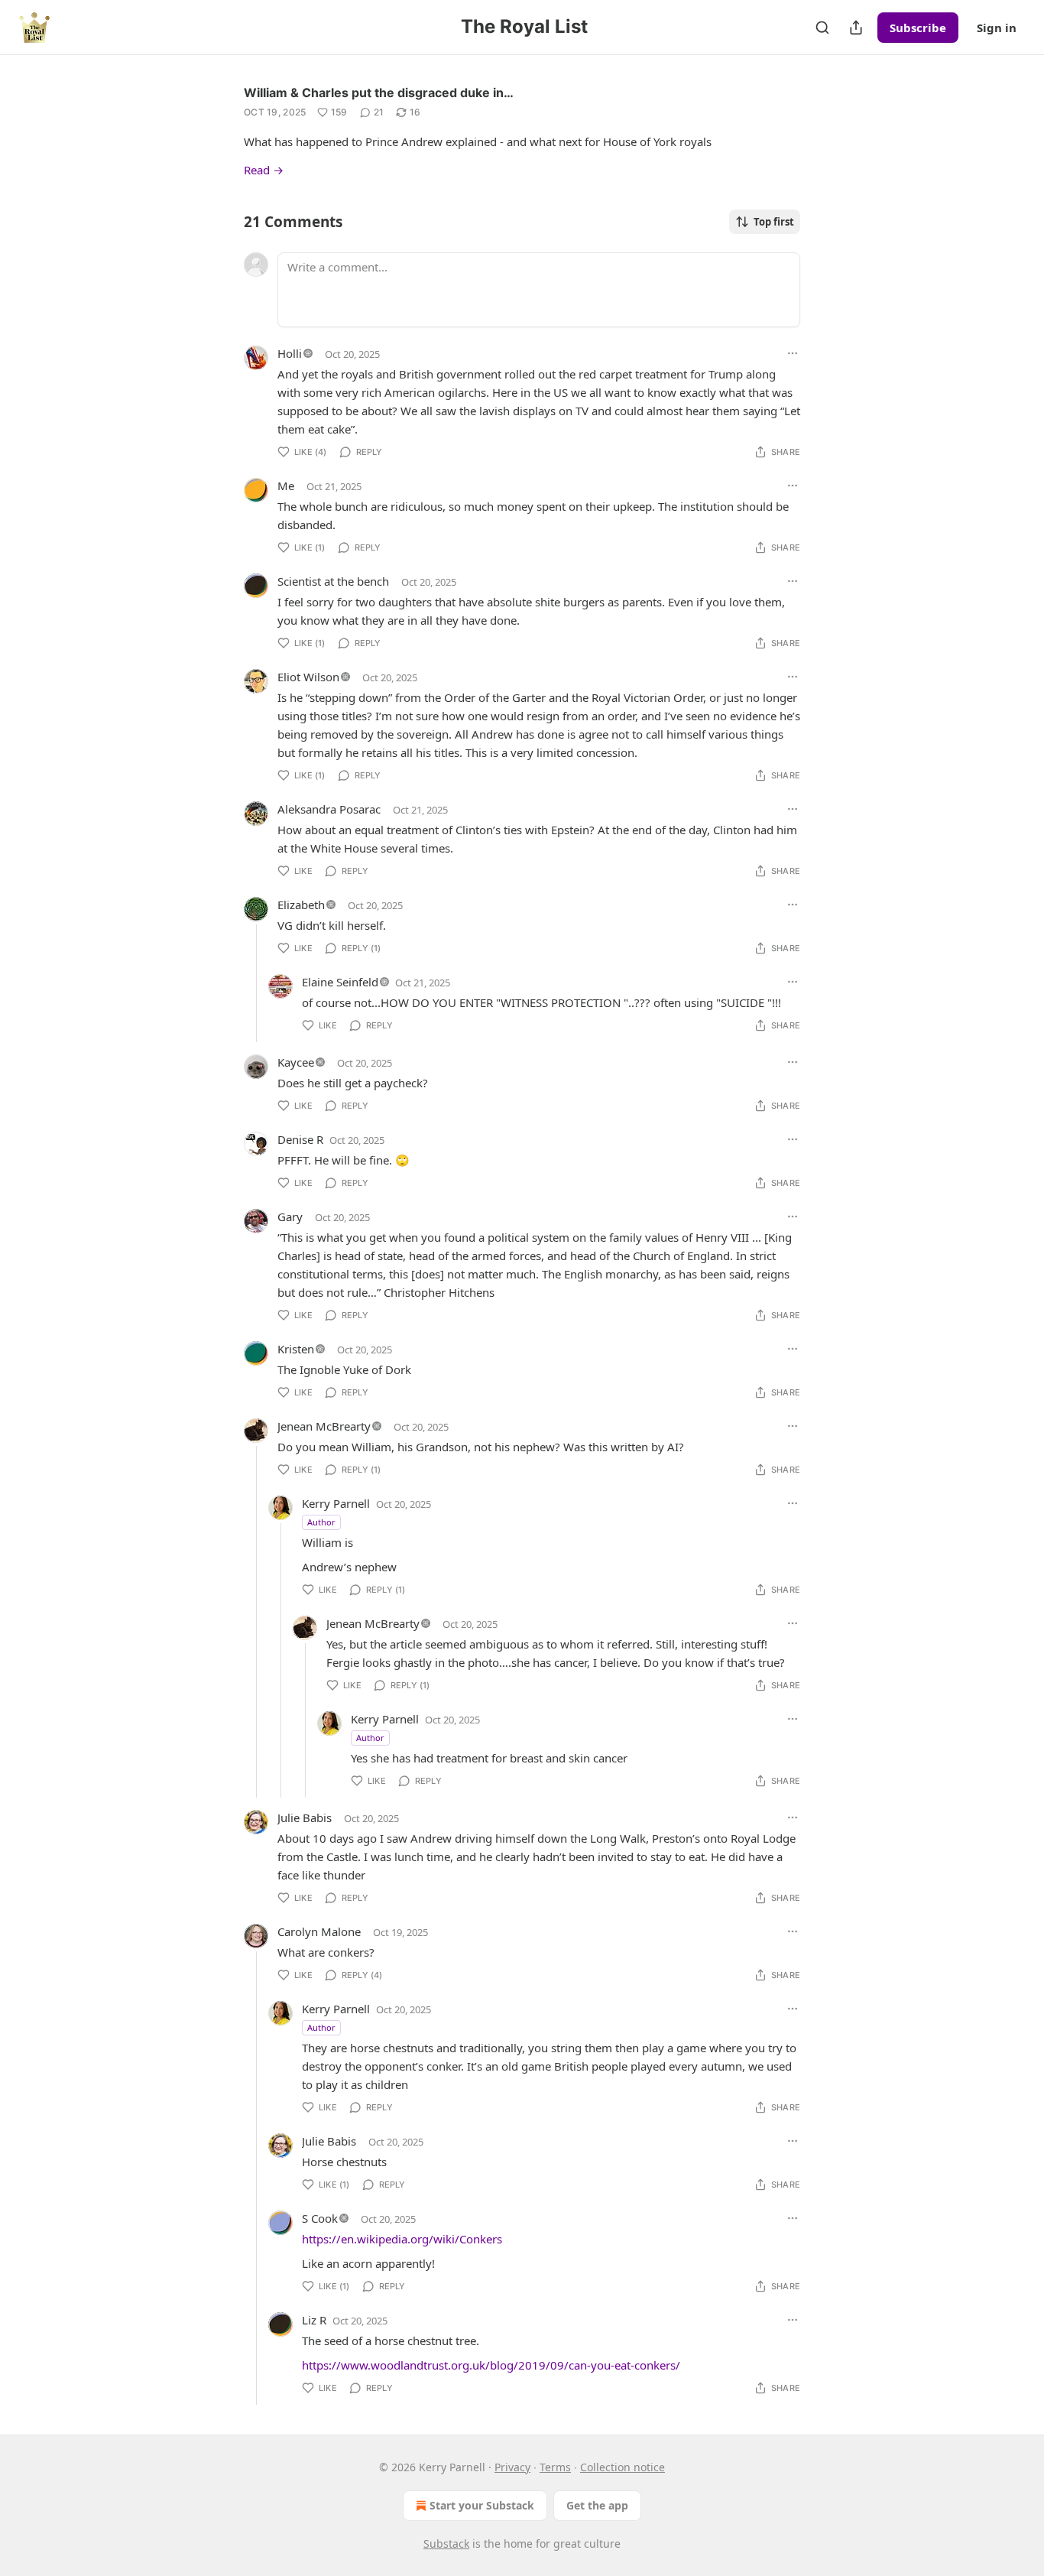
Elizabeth (301, 905)
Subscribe (918, 28)
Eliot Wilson (308, 677)
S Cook (320, 2218)
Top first (774, 222)
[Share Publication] (856, 28)
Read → (264, 170)
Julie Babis (305, 1817)
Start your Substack (482, 2505)
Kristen (296, 1349)
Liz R (314, 2320)
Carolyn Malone (319, 1931)
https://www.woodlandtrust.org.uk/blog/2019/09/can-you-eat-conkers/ (491, 2365)
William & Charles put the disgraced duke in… (379, 93)
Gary (290, 1217)
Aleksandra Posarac (329, 809)
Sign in (997, 28)
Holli (290, 353)
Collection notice (623, 2467)
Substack (446, 2544)
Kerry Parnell (336, 1503)
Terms (555, 2467)
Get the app (597, 2505)
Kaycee (296, 1062)
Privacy (512, 2467)
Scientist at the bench (333, 581)
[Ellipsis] (793, 353)
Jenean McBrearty (324, 1426)
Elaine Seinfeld (340, 982)
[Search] (822, 28)
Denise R (300, 1139)
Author (321, 1522)
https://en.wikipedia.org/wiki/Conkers (402, 2239)
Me (286, 486)
